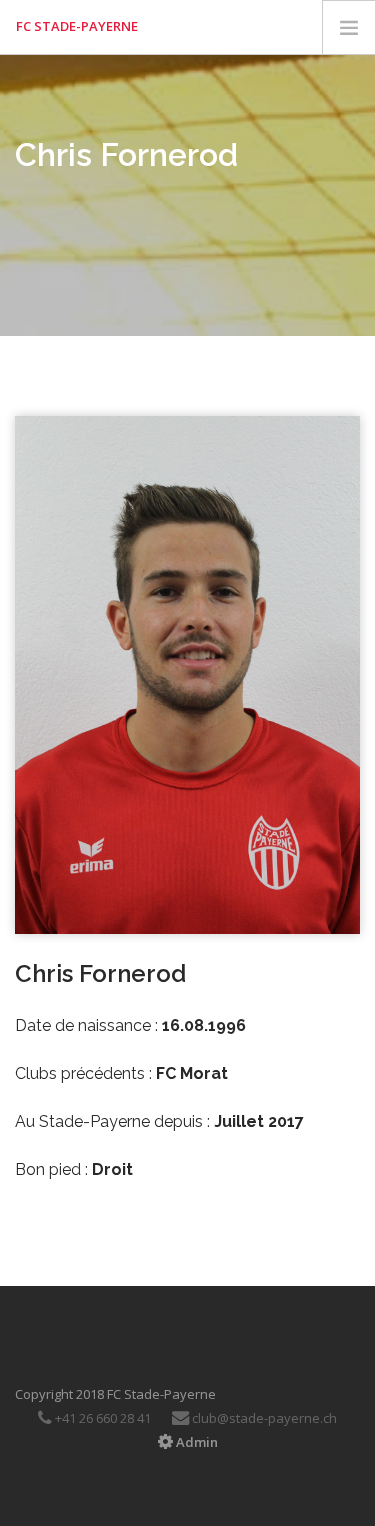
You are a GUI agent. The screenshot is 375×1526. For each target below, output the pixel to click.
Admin (195, 1442)
